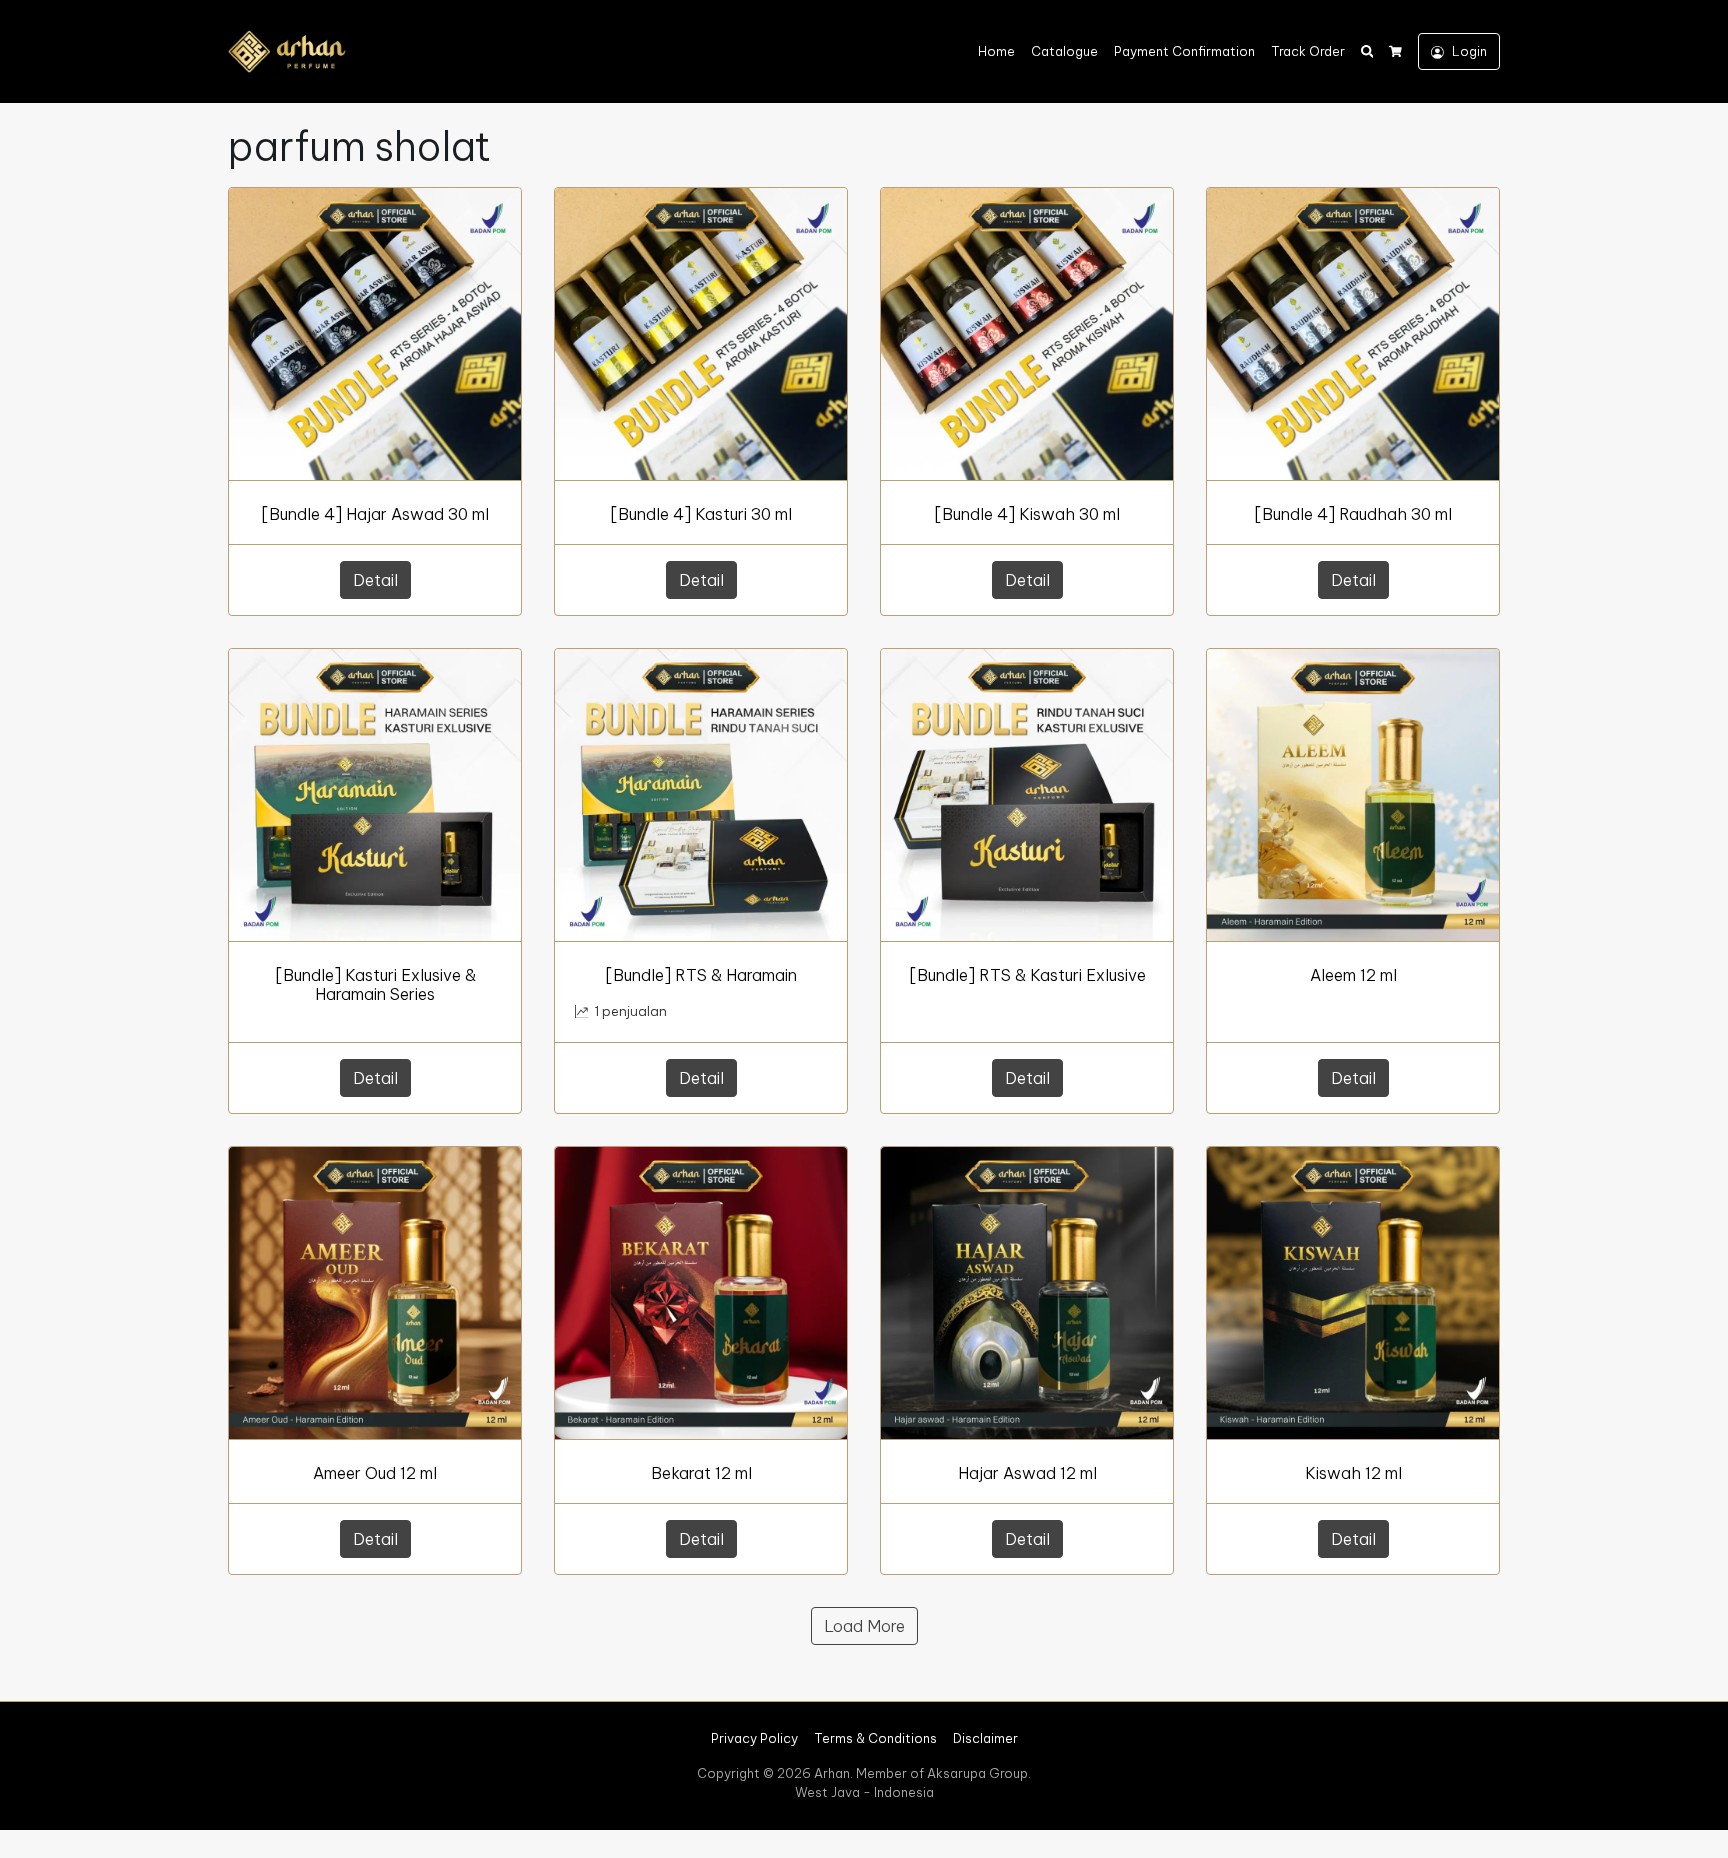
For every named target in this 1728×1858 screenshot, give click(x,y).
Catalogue (1064, 51)
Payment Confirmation (1184, 51)
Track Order (1308, 51)
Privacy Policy (754, 1738)
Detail (375, 580)
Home (996, 51)
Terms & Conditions (875, 1738)
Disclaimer (985, 1738)
